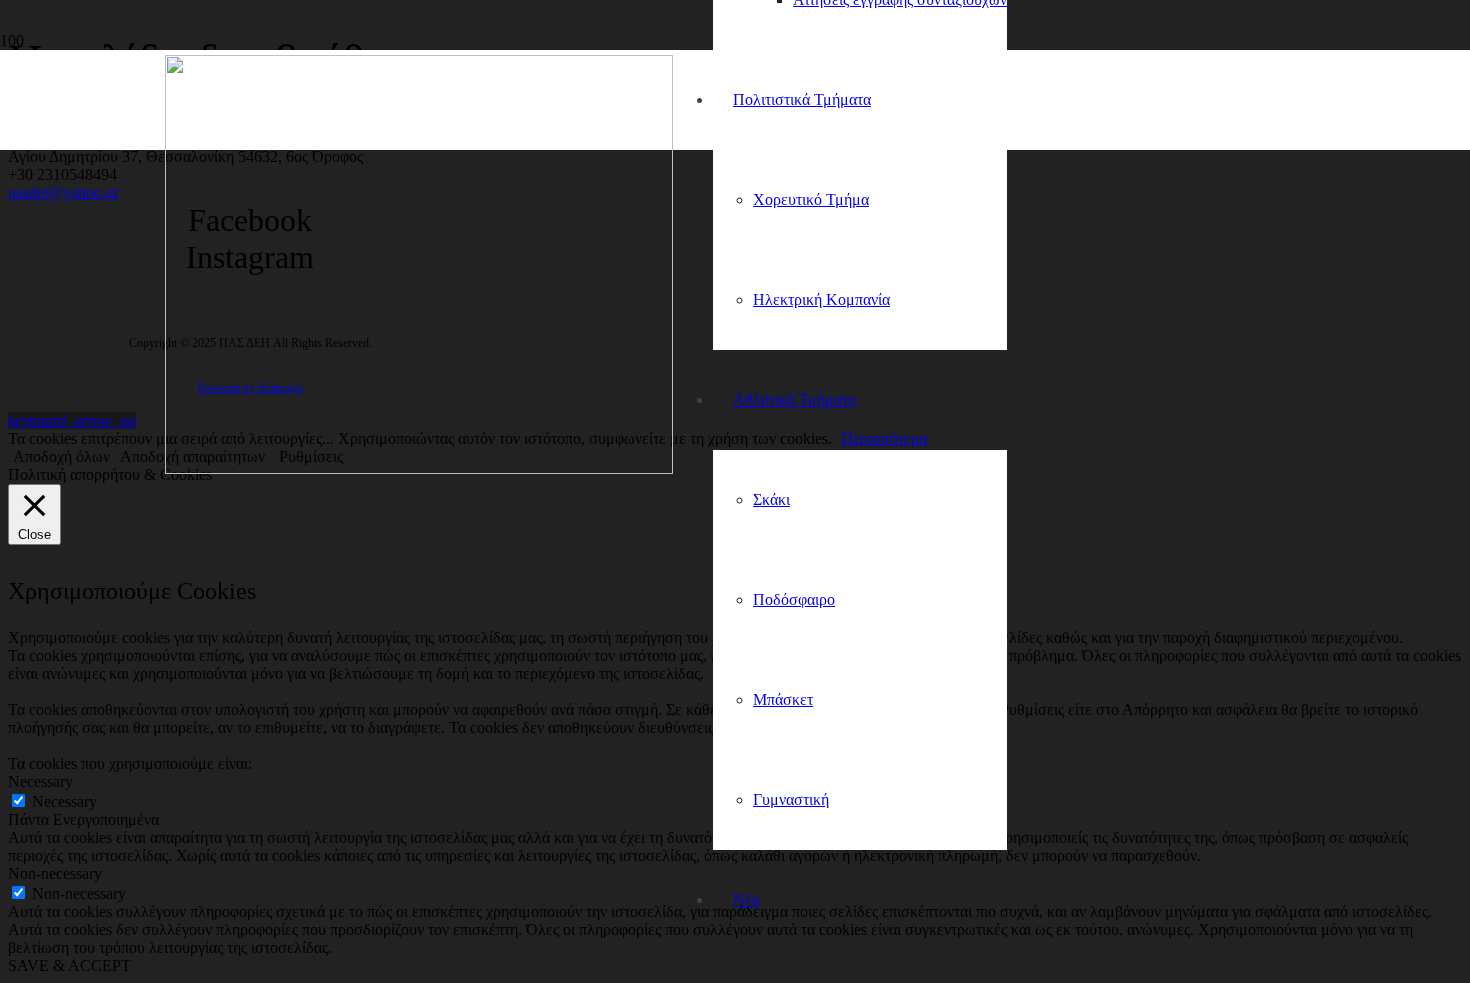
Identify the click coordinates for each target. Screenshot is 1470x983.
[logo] (419, 468)
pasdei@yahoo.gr (63, 192)
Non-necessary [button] (55, 873)
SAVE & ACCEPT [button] (69, 965)
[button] (72, 420)
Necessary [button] (40, 781)
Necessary (64, 801)
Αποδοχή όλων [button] (61, 456)
